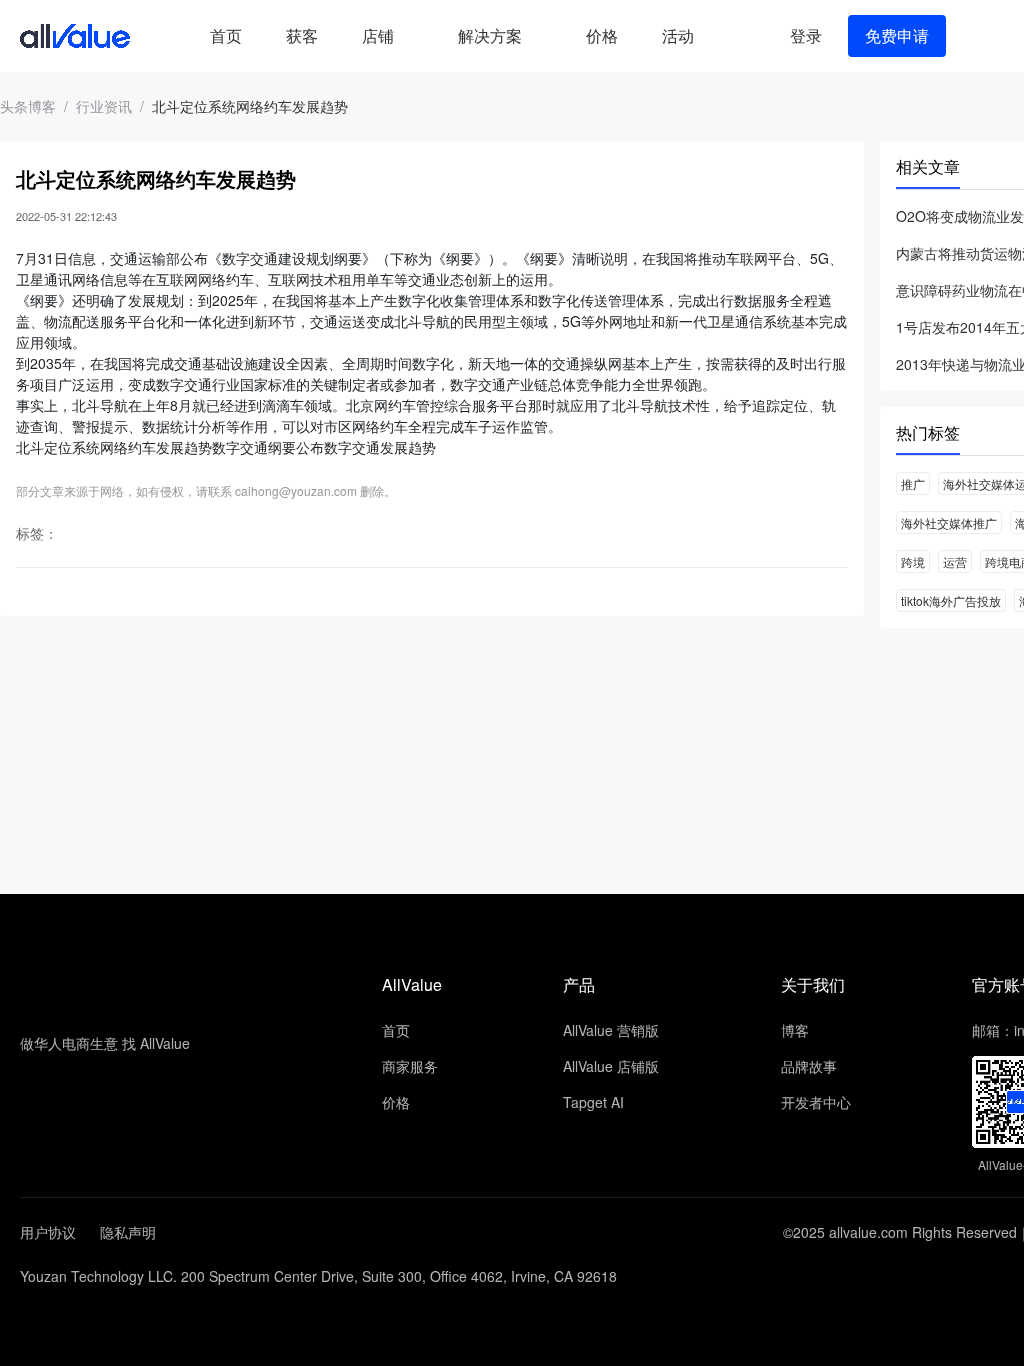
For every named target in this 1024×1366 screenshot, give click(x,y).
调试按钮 (732, 36)
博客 (795, 1030)
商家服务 (410, 1066)
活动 (678, 35)
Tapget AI (593, 1102)
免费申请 (897, 35)
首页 (226, 35)
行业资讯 (104, 106)
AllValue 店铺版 (611, 1066)
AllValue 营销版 (611, 1030)
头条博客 (28, 106)
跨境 (913, 561)
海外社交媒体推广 (949, 522)
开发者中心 (816, 1102)
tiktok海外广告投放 (951, 600)
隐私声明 (128, 1232)
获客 (302, 35)
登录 (806, 35)
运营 (955, 561)
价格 (602, 35)
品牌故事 (809, 1066)
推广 (913, 483)
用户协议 (48, 1232)
